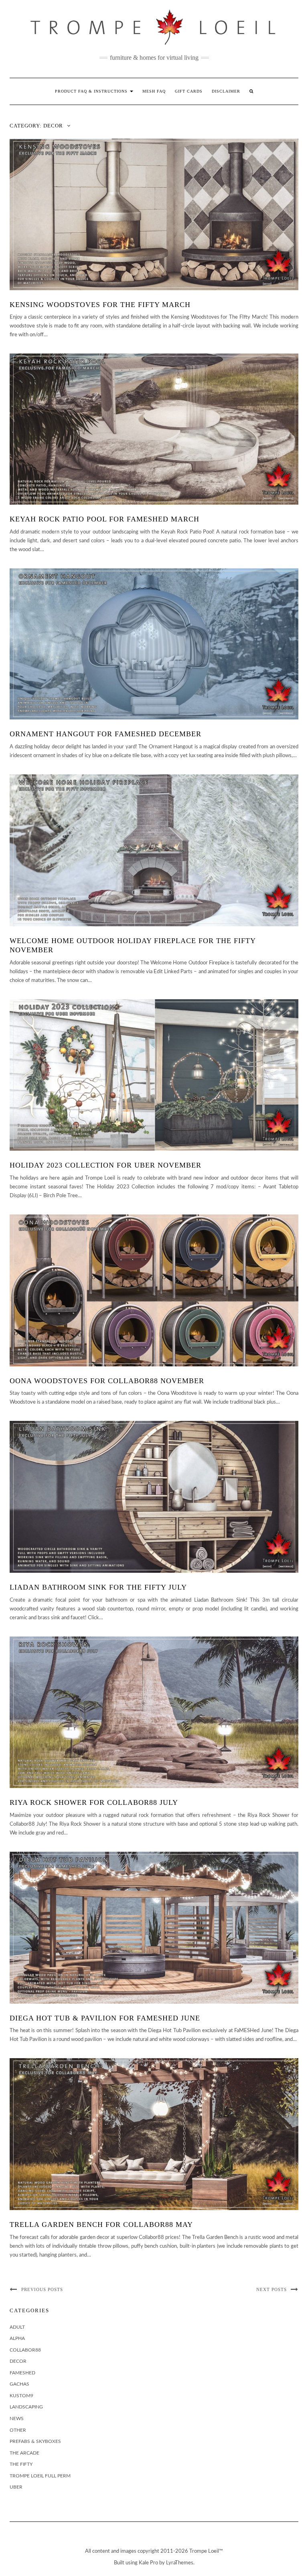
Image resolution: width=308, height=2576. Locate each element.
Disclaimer (226, 91)
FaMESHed (22, 2373)
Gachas (19, 2384)
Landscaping (26, 2407)
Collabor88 (25, 2350)
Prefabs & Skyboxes (35, 2441)
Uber (16, 2487)
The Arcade (24, 2453)
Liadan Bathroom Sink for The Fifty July (98, 1587)
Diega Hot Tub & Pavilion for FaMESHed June (105, 2018)
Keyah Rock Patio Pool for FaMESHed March (104, 519)
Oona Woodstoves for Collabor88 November (107, 1381)
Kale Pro (148, 2563)
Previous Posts (42, 2289)
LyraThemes (180, 2563)
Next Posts (272, 2289)
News (17, 2418)
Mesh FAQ (154, 91)
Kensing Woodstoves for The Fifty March (100, 305)
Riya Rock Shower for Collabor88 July (94, 1802)
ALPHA (17, 2338)
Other (18, 2430)
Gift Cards (189, 91)
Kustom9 (21, 2396)
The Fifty (21, 2464)
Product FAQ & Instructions (92, 91)
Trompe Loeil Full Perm (40, 2476)
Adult (17, 2327)
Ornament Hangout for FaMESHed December (105, 734)
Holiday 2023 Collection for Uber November (105, 1165)
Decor (18, 2361)
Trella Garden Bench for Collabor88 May (101, 2224)
